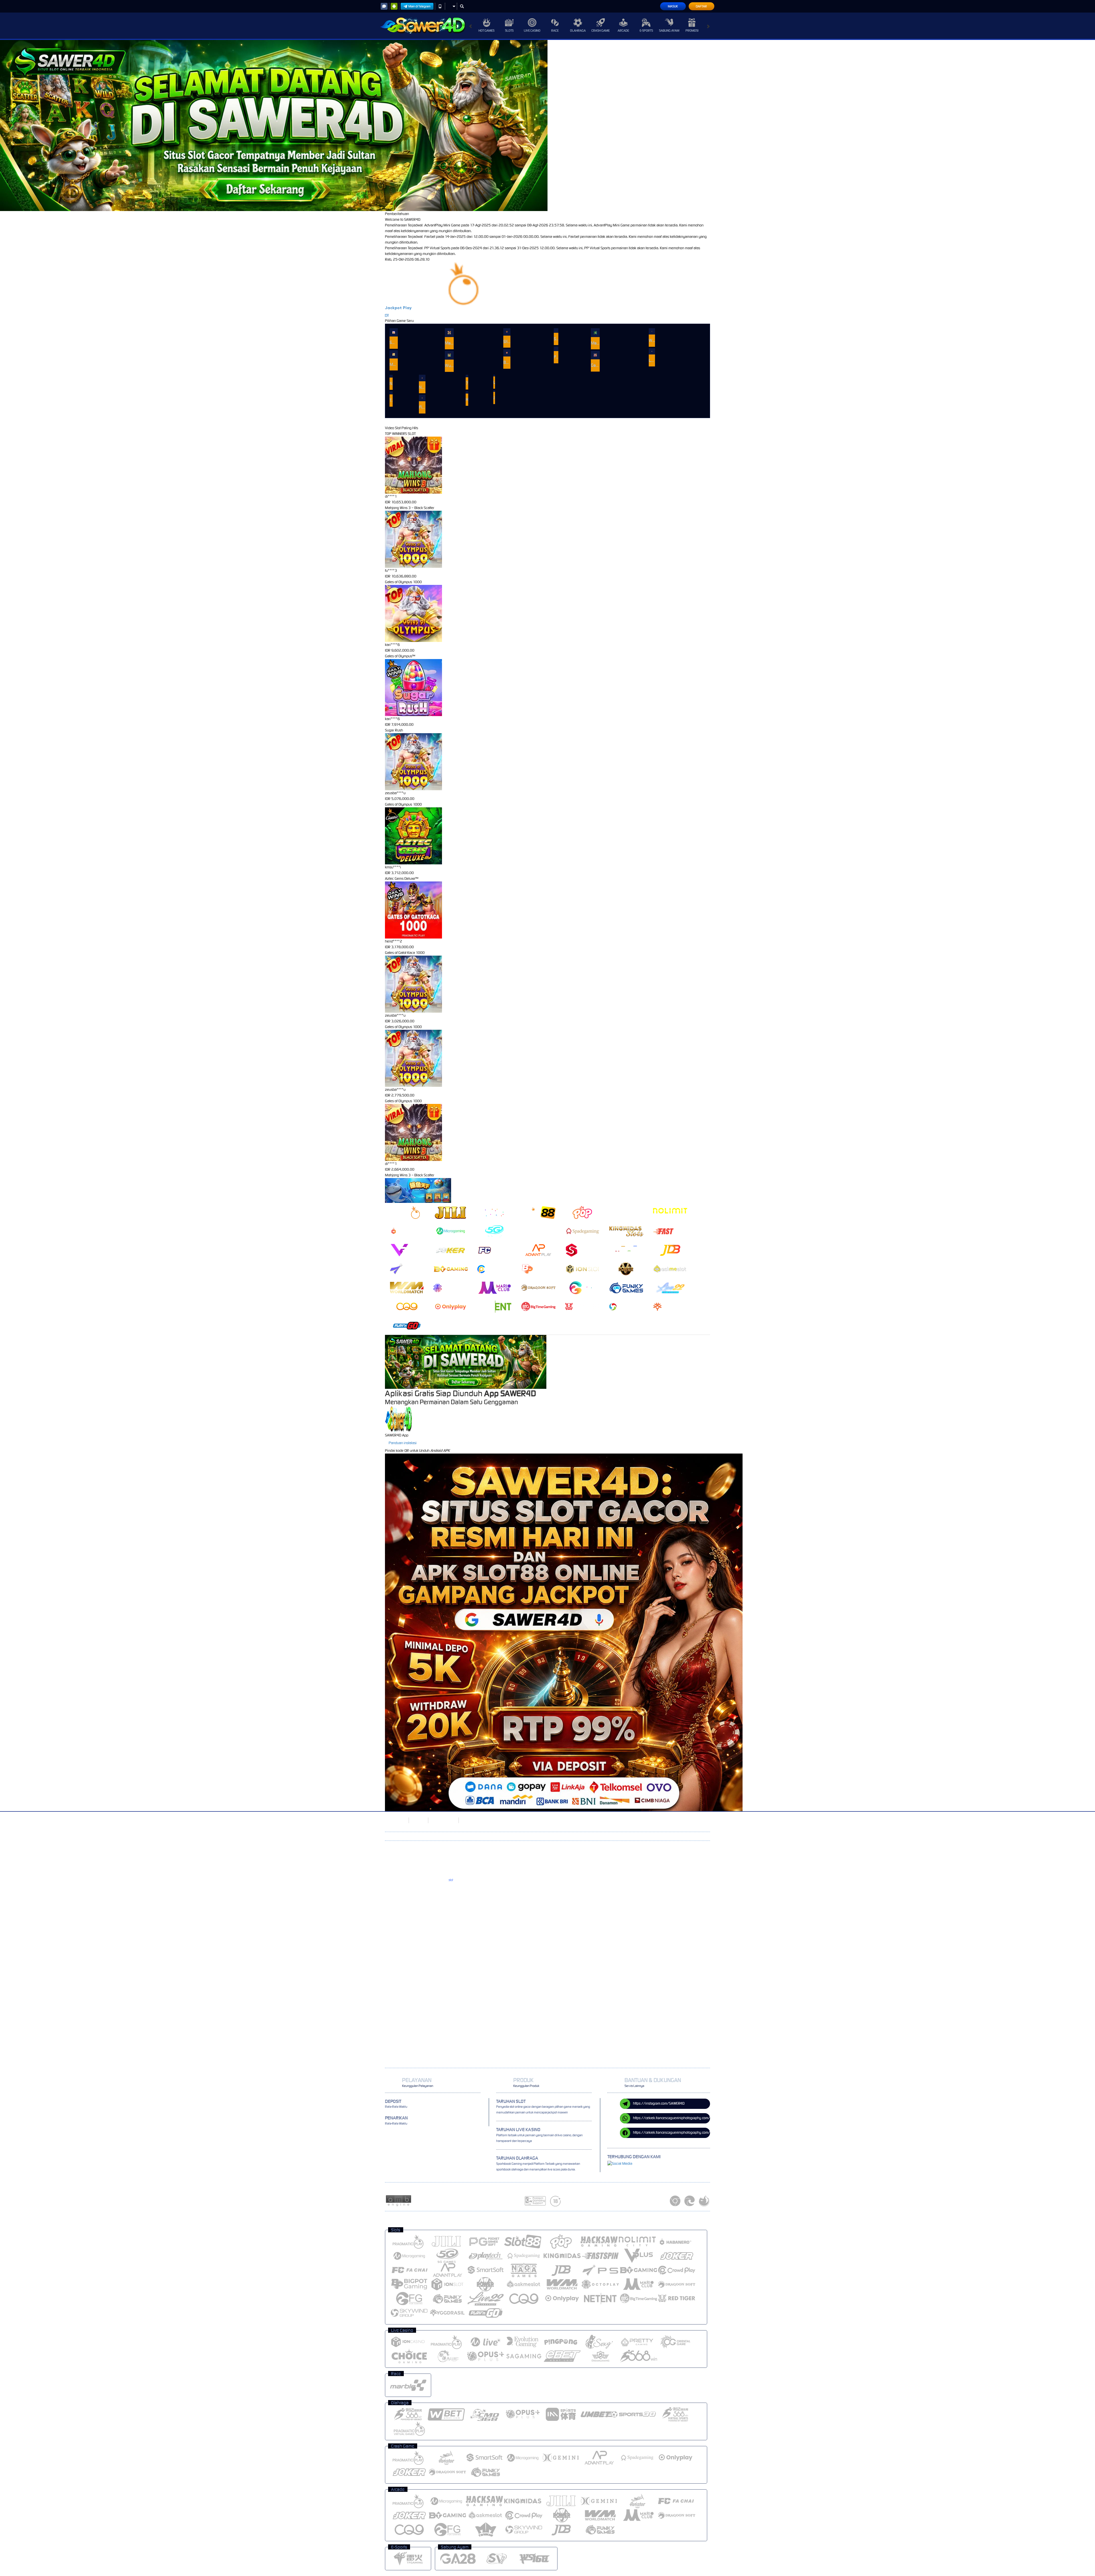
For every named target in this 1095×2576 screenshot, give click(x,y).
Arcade (623, 31)
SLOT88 (418, 1820)
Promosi (692, 31)
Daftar (701, 6)
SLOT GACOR (395, 1820)
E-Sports (646, 31)
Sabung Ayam (669, 31)
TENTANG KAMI (443, 1820)
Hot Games (486, 31)
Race (555, 31)
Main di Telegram (419, 6)
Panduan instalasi (403, 1443)
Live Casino (532, 31)
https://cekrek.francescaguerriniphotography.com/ (672, 2118)
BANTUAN (469, 1820)
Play (407, 308)
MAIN (394, 332)
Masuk (673, 6)
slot (451, 1880)
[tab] (407, 1212)
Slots (509, 31)
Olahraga (578, 31)
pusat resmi (433, 1894)
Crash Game (601, 31)
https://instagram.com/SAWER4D (659, 2103)
